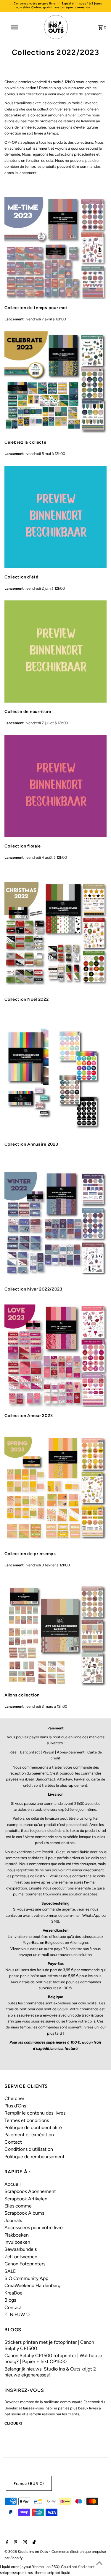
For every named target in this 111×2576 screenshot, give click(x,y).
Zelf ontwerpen (21, 2257)
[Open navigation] (14, 27)
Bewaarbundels (21, 2249)
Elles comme (18, 2206)
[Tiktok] (33, 2543)
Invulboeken (17, 2242)
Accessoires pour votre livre (34, 2228)
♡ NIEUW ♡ (17, 2315)
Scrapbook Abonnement (30, 2191)
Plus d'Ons (15, 2106)
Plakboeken (17, 2235)
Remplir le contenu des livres (35, 2113)
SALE (10, 2271)
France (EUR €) (29, 2484)
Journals (13, 2220)
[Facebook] (6, 2543)
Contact (13, 2142)
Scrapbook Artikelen (26, 2199)
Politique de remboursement (34, 2157)
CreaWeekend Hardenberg (32, 2285)
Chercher (14, 2098)
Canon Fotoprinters (25, 2264)
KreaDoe (13, 2293)
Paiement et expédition (29, 2135)
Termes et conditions (27, 2120)
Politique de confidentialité (33, 2127)
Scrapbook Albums (24, 2213)
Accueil (13, 2184)
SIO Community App (26, 2278)
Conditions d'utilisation (29, 2149)
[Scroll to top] (99, 2564)
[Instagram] (24, 2543)
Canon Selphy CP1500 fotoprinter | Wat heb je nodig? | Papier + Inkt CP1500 (53, 2358)
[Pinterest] (15, 2543)
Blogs (10, 2300)
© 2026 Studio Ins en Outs (27, 2552)
